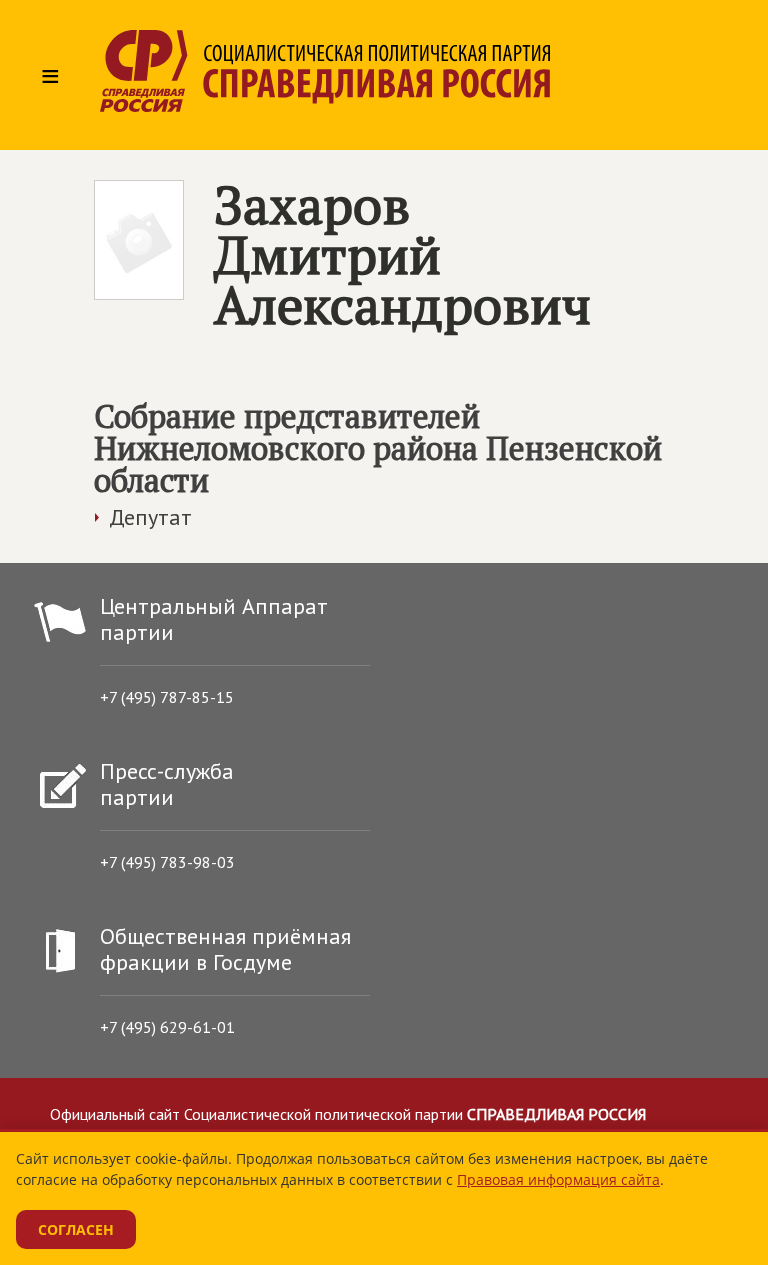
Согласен (76, 1229)
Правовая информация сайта (558, 1179)
